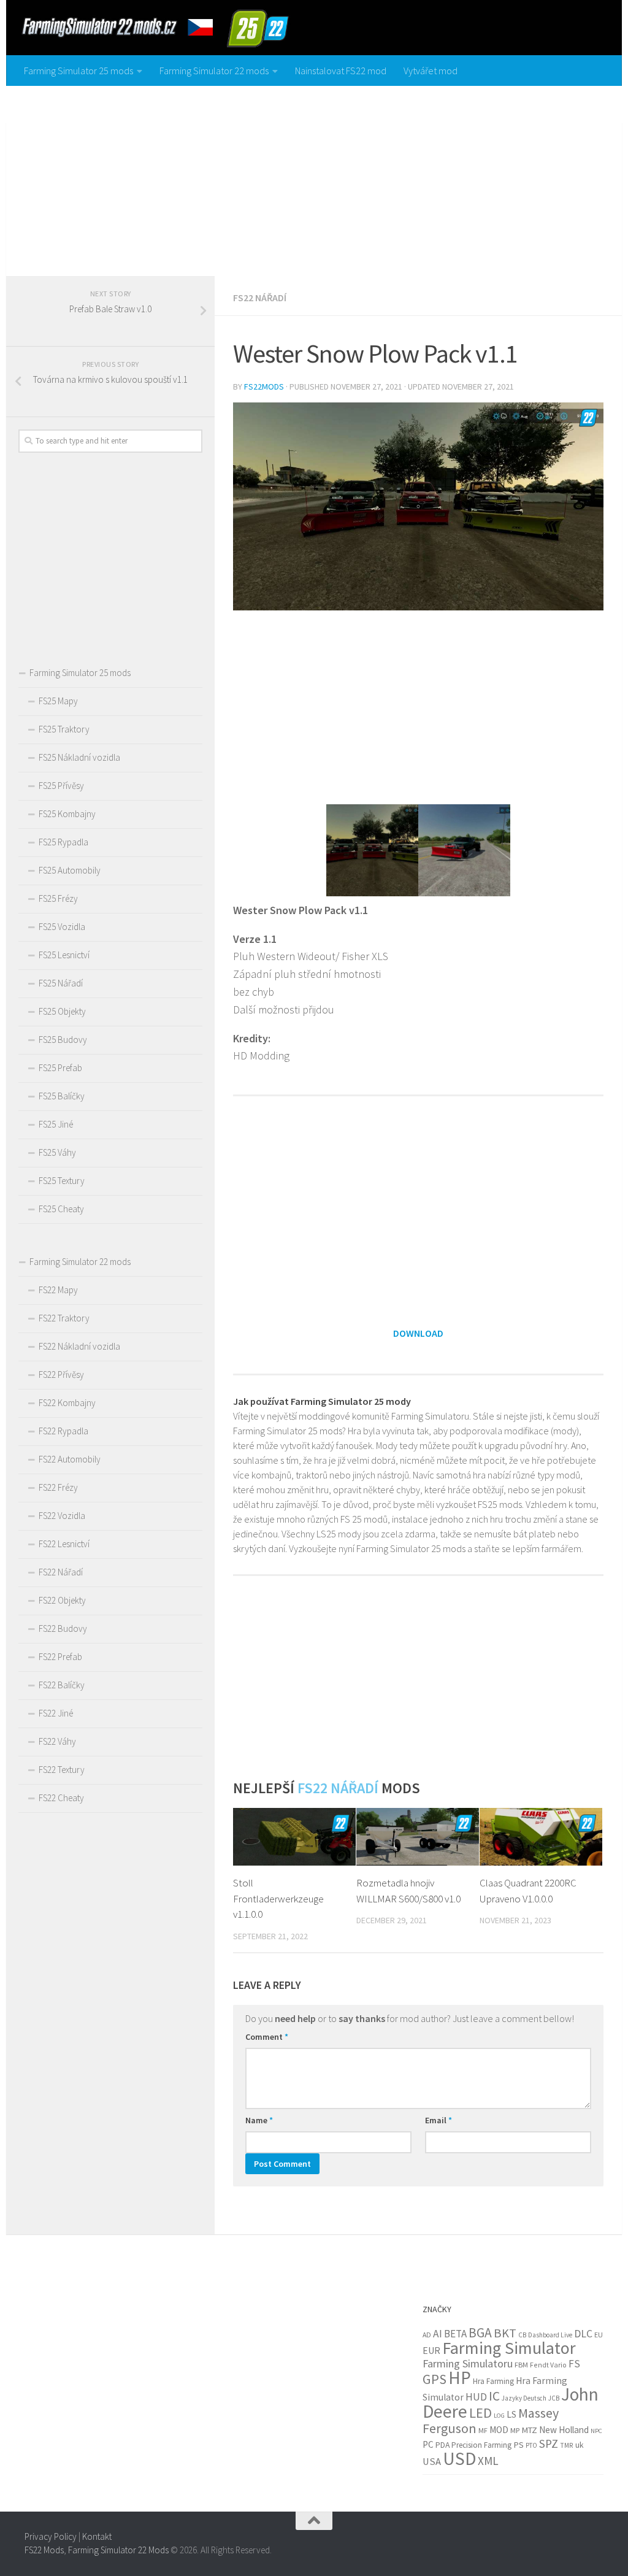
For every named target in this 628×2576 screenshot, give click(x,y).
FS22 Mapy (58, 1290)
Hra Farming (493, 2381)
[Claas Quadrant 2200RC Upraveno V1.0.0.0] (541, 1837)
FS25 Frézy (58, 898)
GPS (435, 2379)
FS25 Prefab (60, 1068)
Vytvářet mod (431, 71)
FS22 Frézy (58, 1487)
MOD (499, 2430)
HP (460, 2378)
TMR (567, 2445)
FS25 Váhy (57, 1152)
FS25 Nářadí (61, 983)
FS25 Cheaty (61, 1209)
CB (522, 2335)
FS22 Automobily (70, 1459)
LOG (499, 2416)
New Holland (564, 2430)
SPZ (549, 2443)
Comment (267, 2037)
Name (259, 2120)
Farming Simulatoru (468, 2363)
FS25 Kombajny (67, 814)
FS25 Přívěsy (61, 786)
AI (438, 2334)
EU (599, 2335)
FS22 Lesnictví (64, 1544)
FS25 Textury (62, 1181)
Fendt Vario (548, 2365)
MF (483, 2430)
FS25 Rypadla (63, 842)
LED (481, 2413)
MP (515, 2430)
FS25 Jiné (56, 1124)
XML (488, 2461)
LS (511, 2414)
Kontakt (97, 2536)
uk (579, 2445)
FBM (521, 2365)
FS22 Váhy (57, 1741)
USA (432, 2462)
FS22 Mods (44, 2550)
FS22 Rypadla (63, 1431)
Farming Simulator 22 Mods (118, 2550)
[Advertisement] (314, 178)
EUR (431, 2350)
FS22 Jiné (56, 1713)
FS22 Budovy (63, 1628)
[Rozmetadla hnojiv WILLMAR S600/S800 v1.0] (418, 1837)
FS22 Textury (62, 1770)
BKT (505, 2333)
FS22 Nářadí (260, 298)
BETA (455, 2334)
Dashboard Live (550, 2335)
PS (519, 2445)
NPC (596, 2431)
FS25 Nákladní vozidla (79, 757)
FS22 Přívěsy (61, 1375)
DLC (583, 2334)
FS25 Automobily (70, 870)
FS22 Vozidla (62, 1516)
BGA (480, 2333)
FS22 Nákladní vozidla (79, 1346)
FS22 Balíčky (62, 1685)
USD (459, 2459)
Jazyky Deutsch (524, 2398)
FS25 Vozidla (62, 927)
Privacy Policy (51, 2536)
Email (438, 2120)
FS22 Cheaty (61, 1798)
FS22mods (264, 386)
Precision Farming (481, 2445)
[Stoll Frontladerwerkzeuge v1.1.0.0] (294, 1837)
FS (574, 2364)
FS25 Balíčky (62, 1096)
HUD (476, 2397)
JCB (554, 2398)
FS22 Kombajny (67, 1403)
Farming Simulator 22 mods (214, 71)
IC (494, 2396)
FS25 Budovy (63, 1040)
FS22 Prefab (60, 1657)
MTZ (529, 2430)
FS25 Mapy (58, 701)
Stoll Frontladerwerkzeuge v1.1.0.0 (278, 1898)
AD (427, 2335)
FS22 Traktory (64, 1318)
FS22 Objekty (62, 1600)
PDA (442, 2445)
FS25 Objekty (62, 1011)
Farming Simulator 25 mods (78, 71)
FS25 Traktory (64, 729)
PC (428, 2444)
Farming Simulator (509, 2348)
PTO (531, 2445)
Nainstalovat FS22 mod (341, 71)
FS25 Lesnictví (64, 955)
